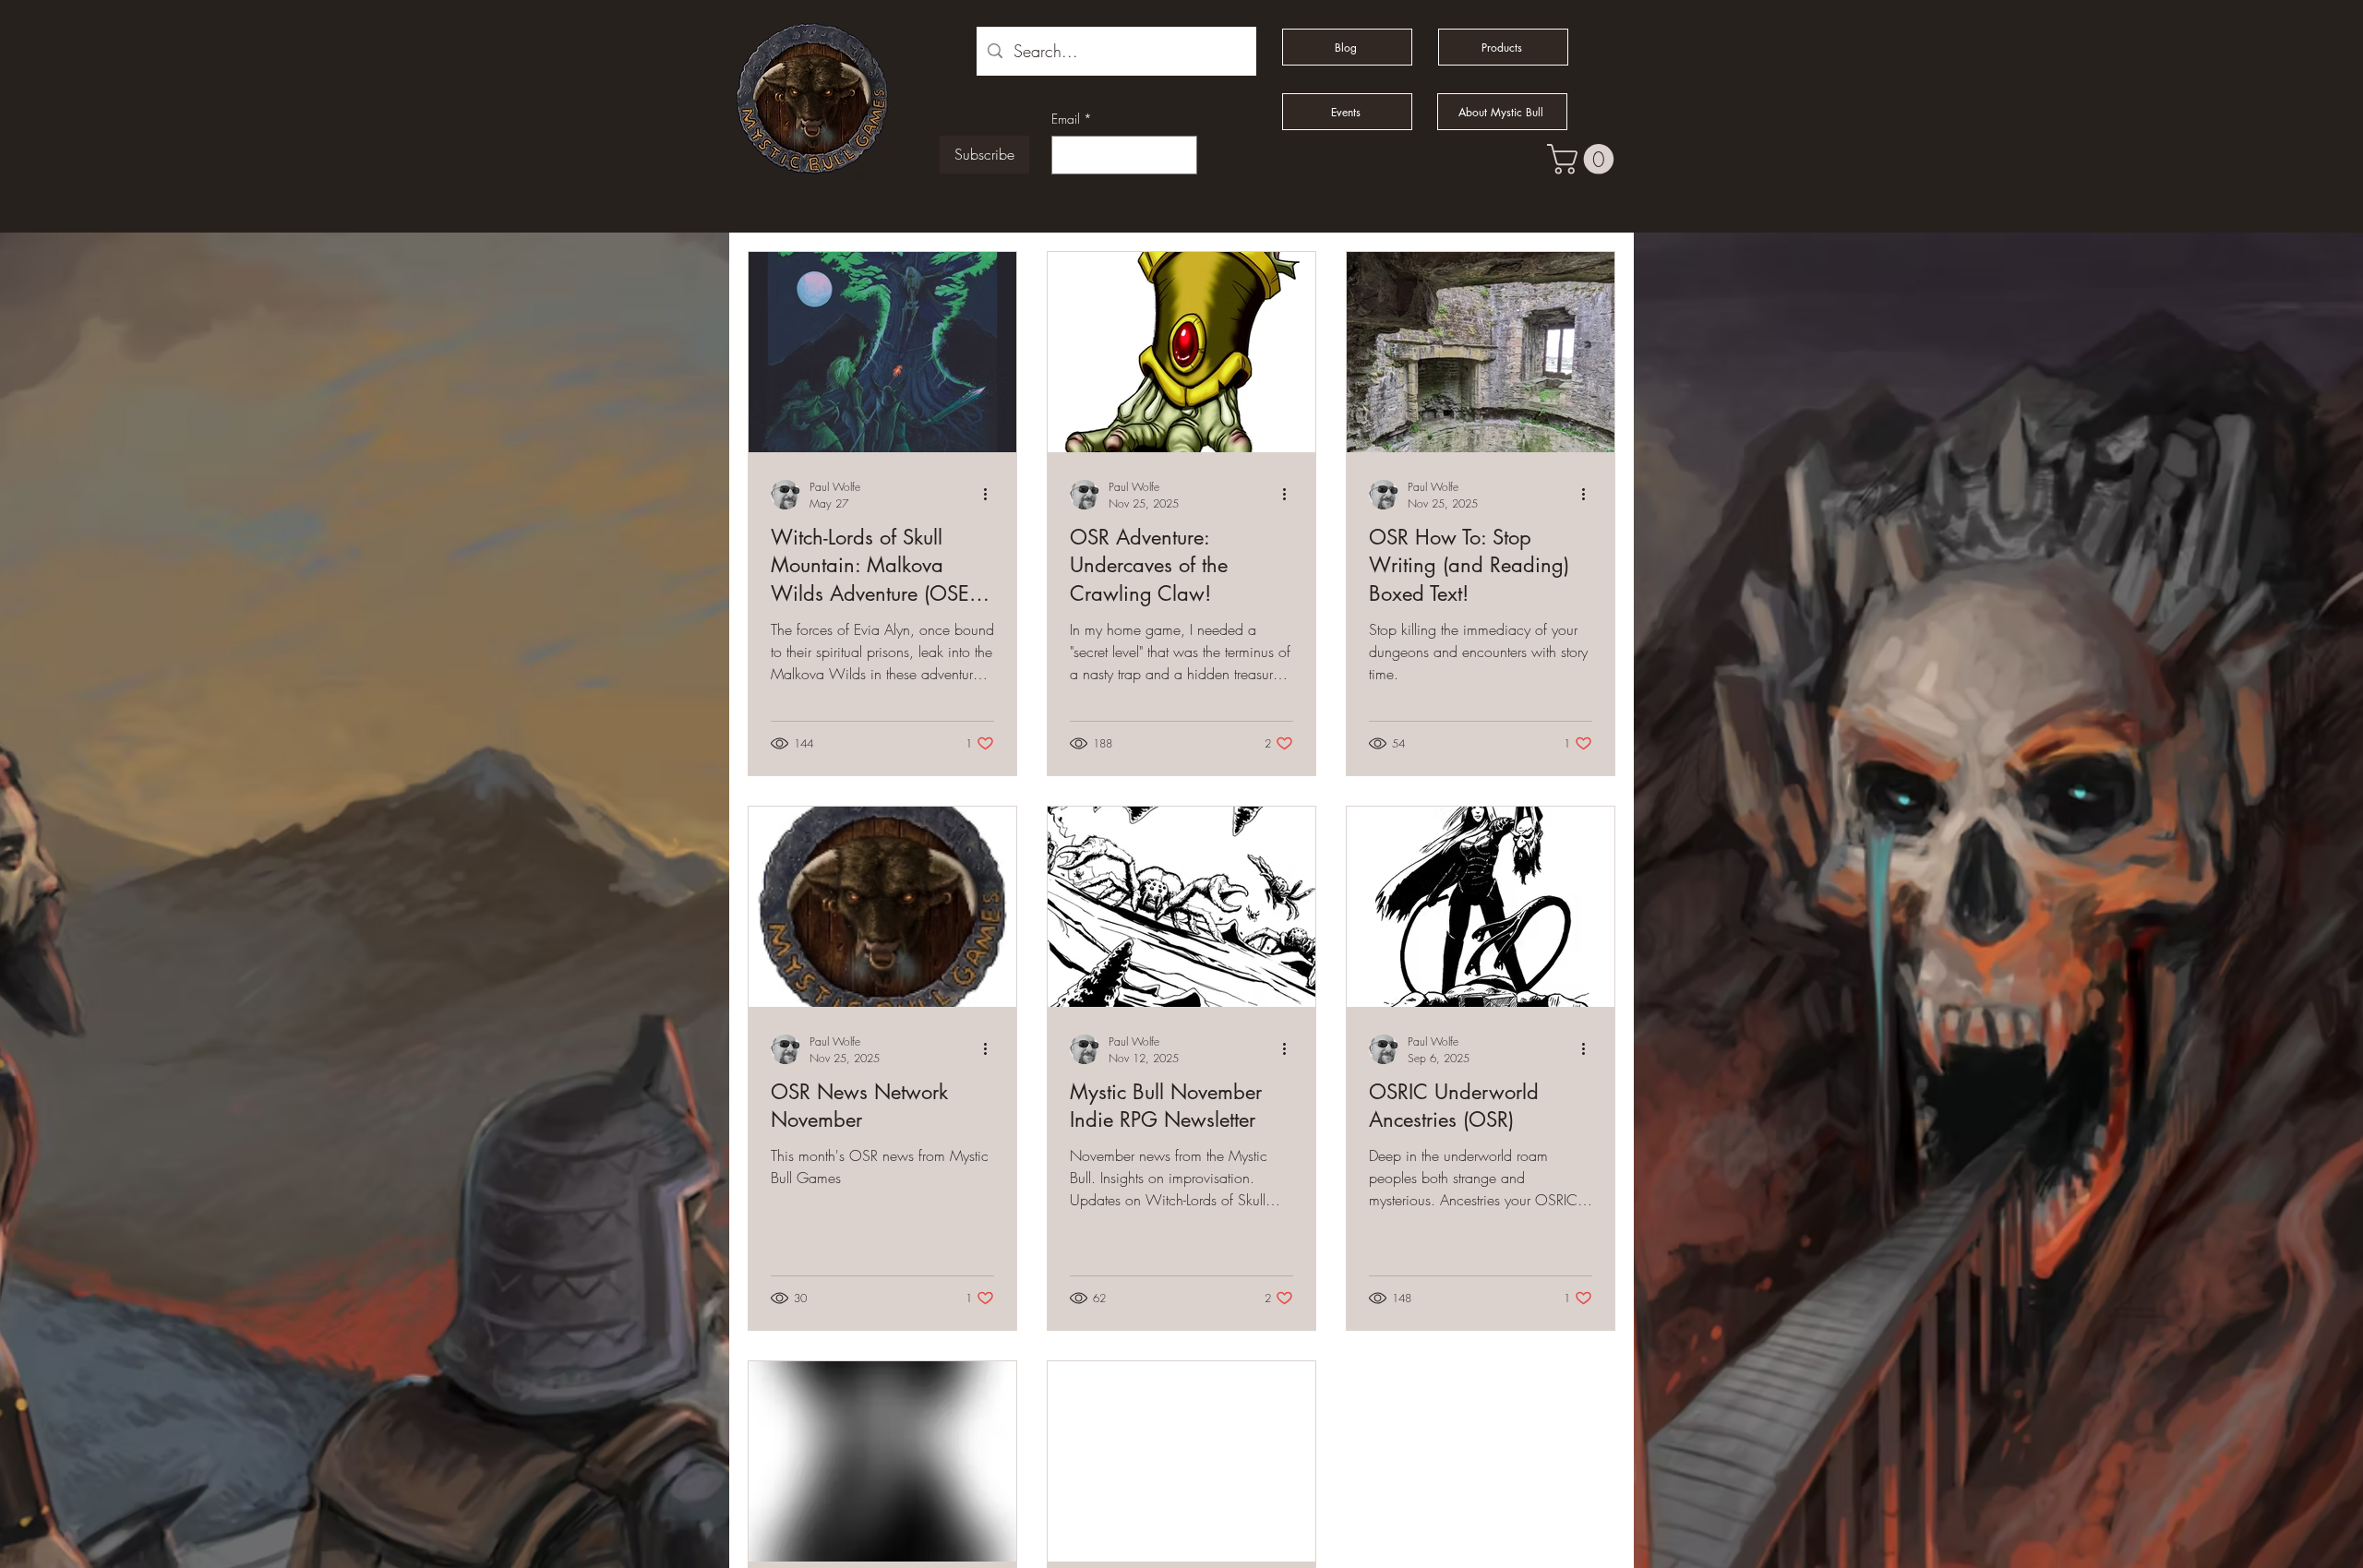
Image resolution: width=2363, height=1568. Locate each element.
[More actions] (991, 495)
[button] (1584, 159)
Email (1072, 119)
